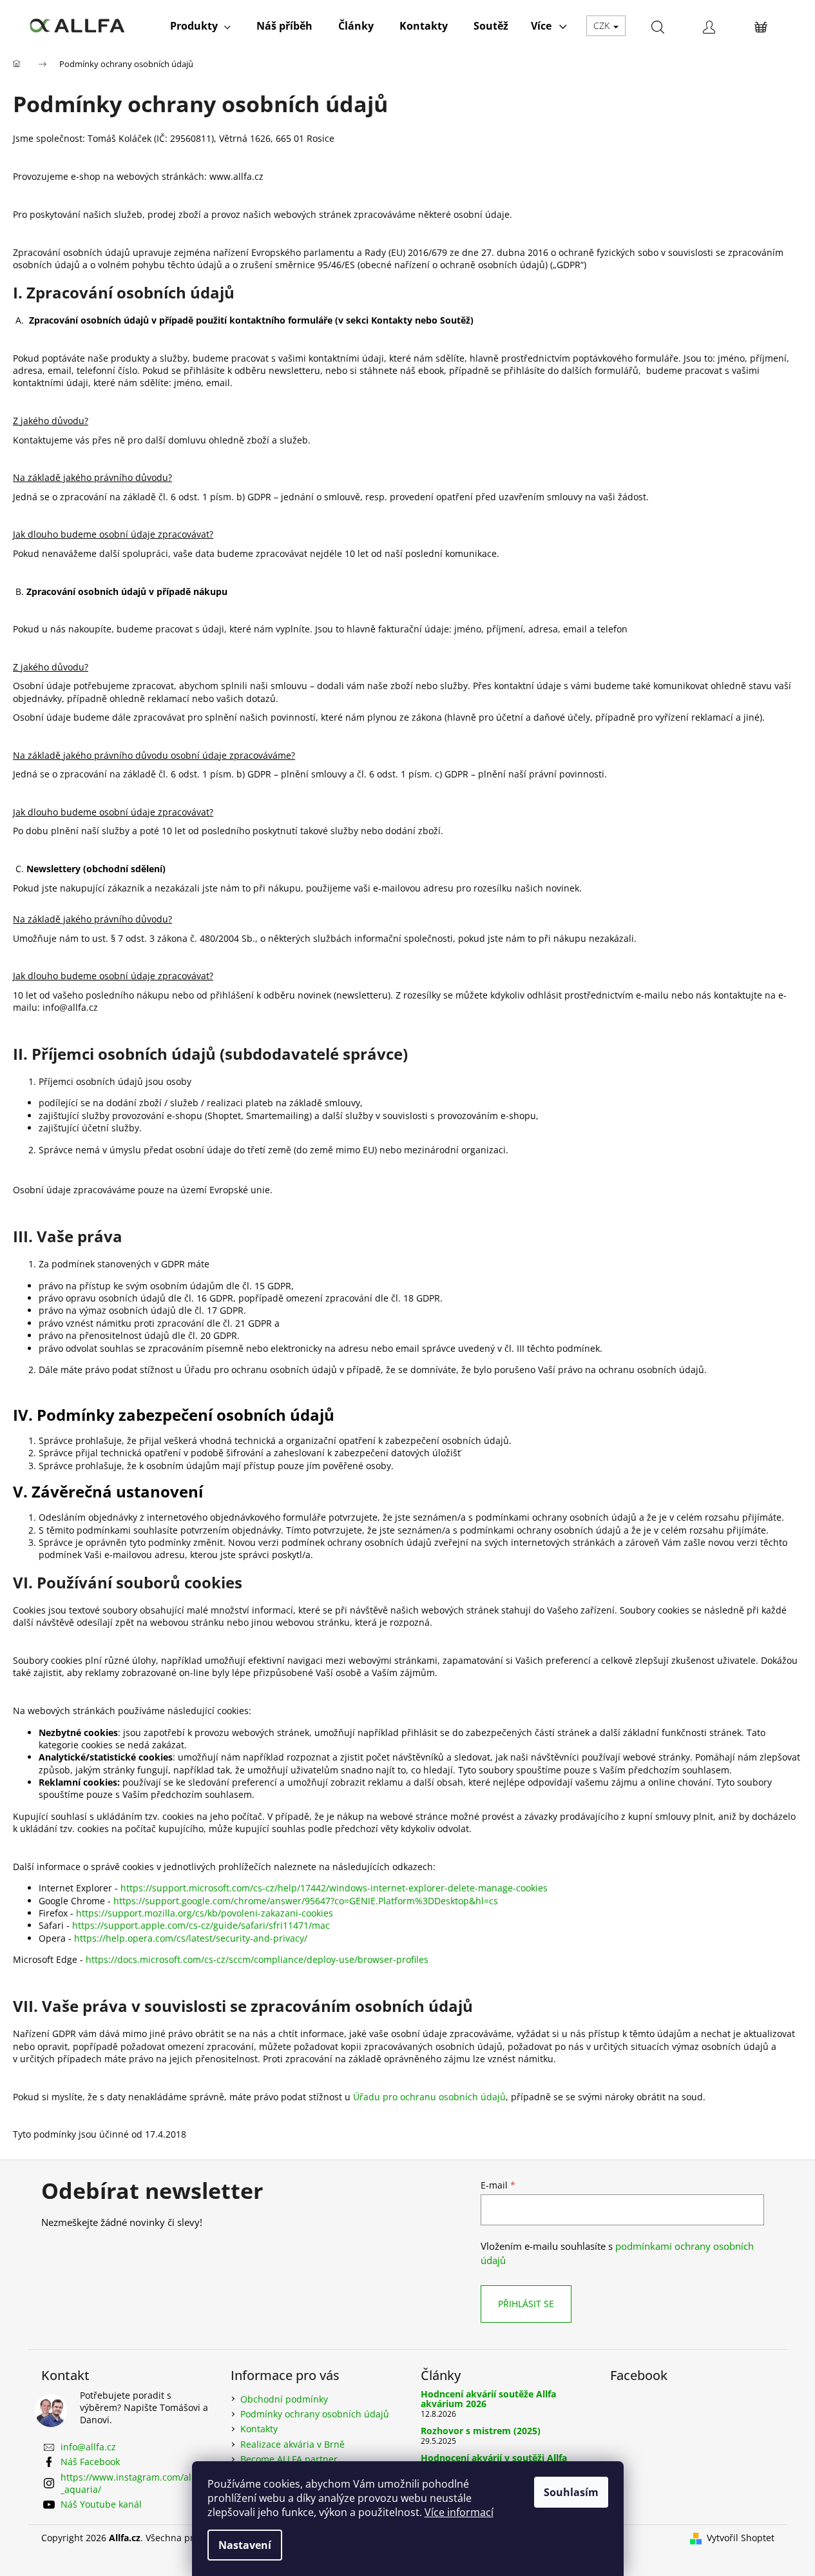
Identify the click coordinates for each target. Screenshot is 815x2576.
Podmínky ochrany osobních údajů (315, 2414)
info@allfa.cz (88, 2447)
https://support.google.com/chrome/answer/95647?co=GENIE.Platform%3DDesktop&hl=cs (306, 1901)
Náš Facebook (90, 2462)
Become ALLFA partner (289, 2459)
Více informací (459, 2512)
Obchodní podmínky (284, 2399)
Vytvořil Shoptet (741, 2538)
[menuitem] (200, 26)
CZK (603, 25)
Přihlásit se (526, 2304)
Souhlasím (571, 2492)
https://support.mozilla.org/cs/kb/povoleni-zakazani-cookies (205, 1913)
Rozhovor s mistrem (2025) (481, 2431)
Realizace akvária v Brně (292, 2444)
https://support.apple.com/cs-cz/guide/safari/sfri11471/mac (201, 1925)
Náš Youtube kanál (101, 2504)
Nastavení (245, 2545)
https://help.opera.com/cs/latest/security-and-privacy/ (191, 1938)
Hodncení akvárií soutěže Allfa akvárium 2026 (488, 2399)
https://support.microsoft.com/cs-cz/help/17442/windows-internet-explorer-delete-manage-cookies (334, 1888)
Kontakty (259, 2429)
